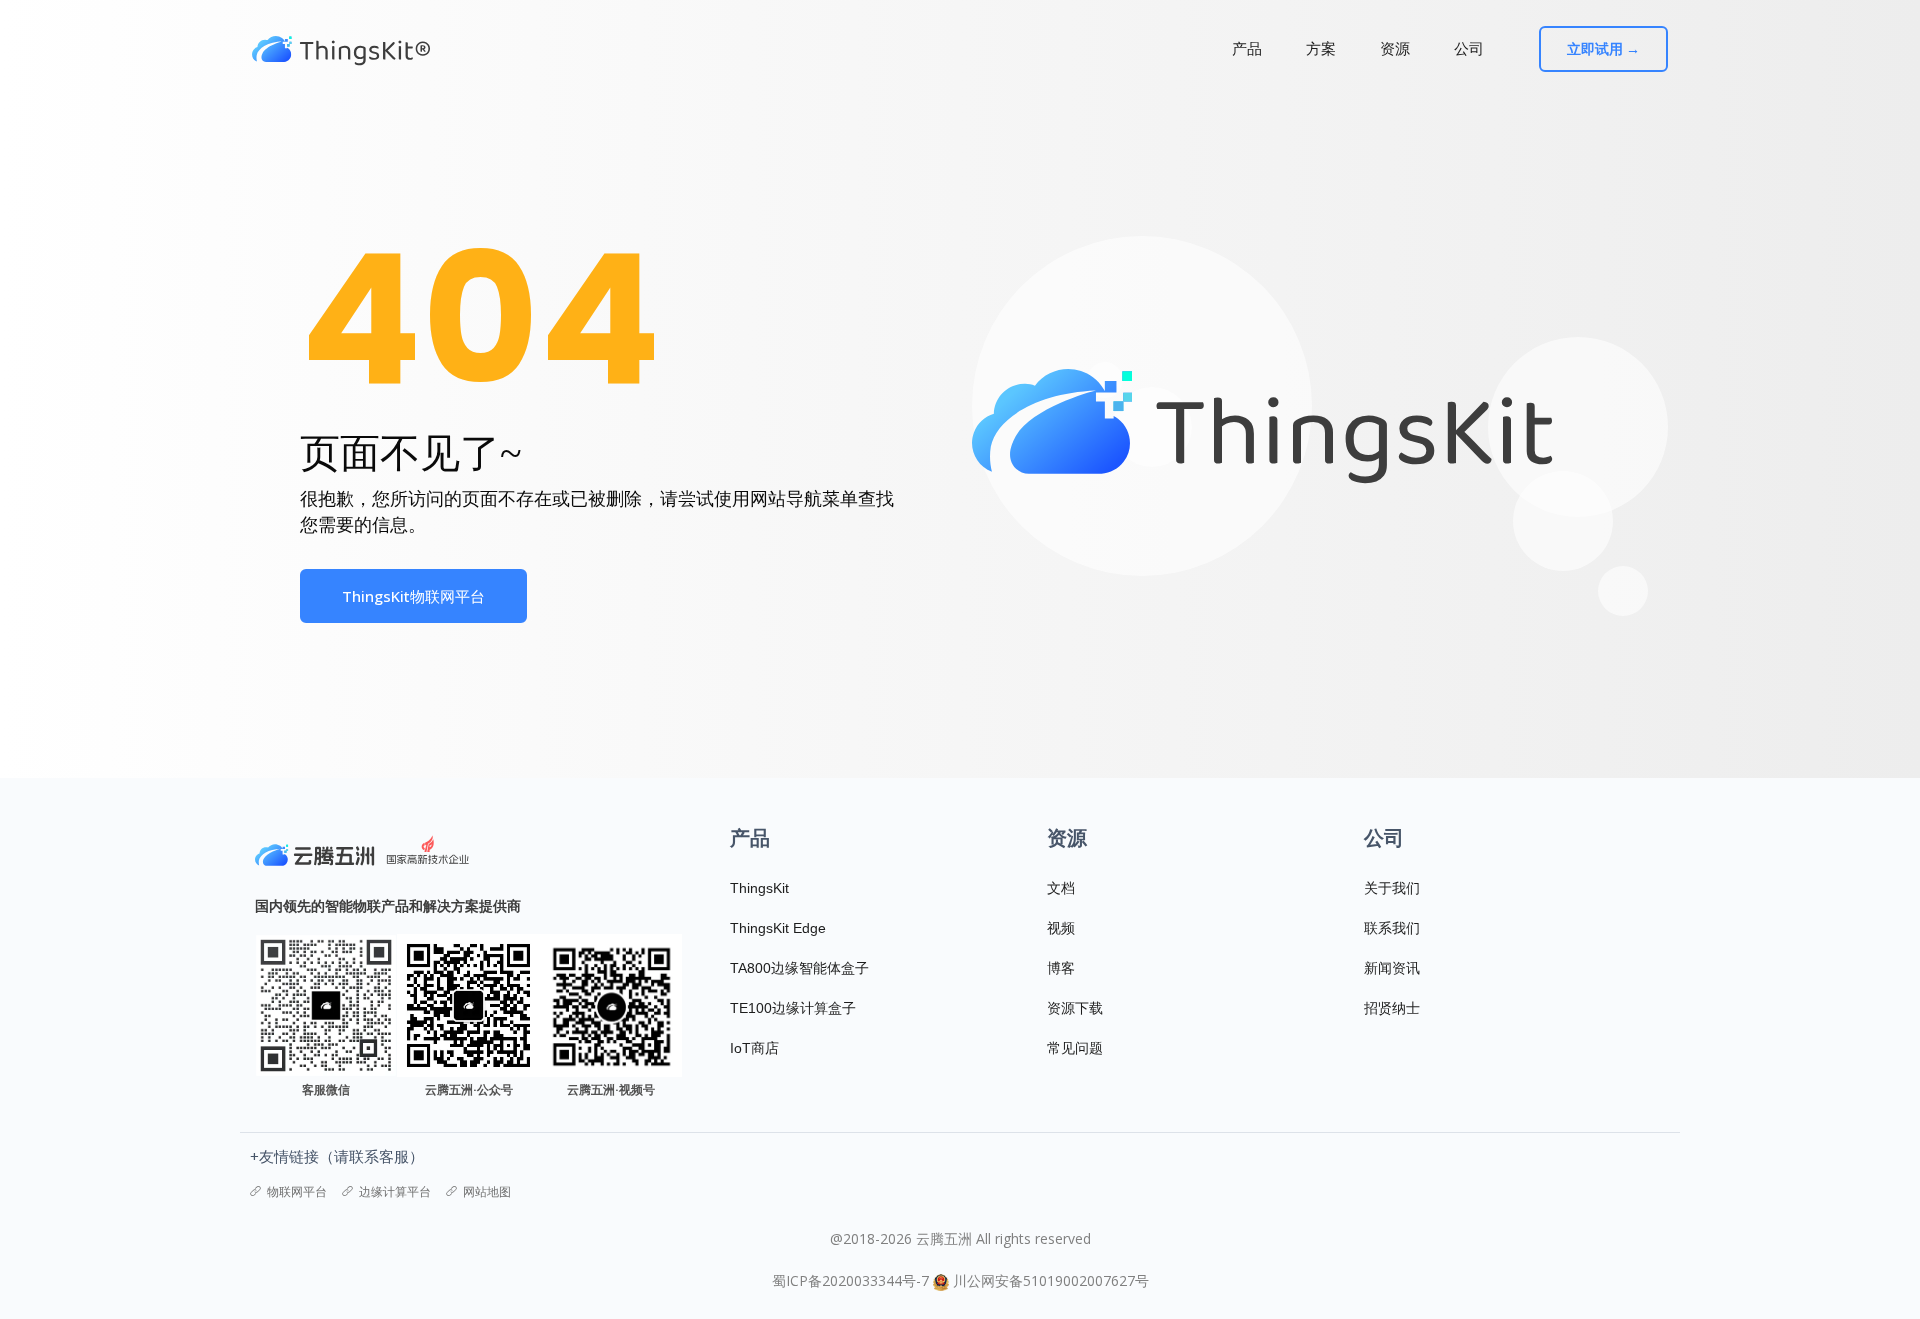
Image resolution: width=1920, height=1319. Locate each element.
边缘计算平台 (395, 1191)
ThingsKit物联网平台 (413, 596)
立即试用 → (1603, 49)
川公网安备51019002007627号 (1051, 1280)
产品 (1247, 48)
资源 (1395, 48)
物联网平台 (297, 1191)
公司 (1469, 48)
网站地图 (487, 1191)
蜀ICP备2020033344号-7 (850, 1280)
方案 (1321, 48)
